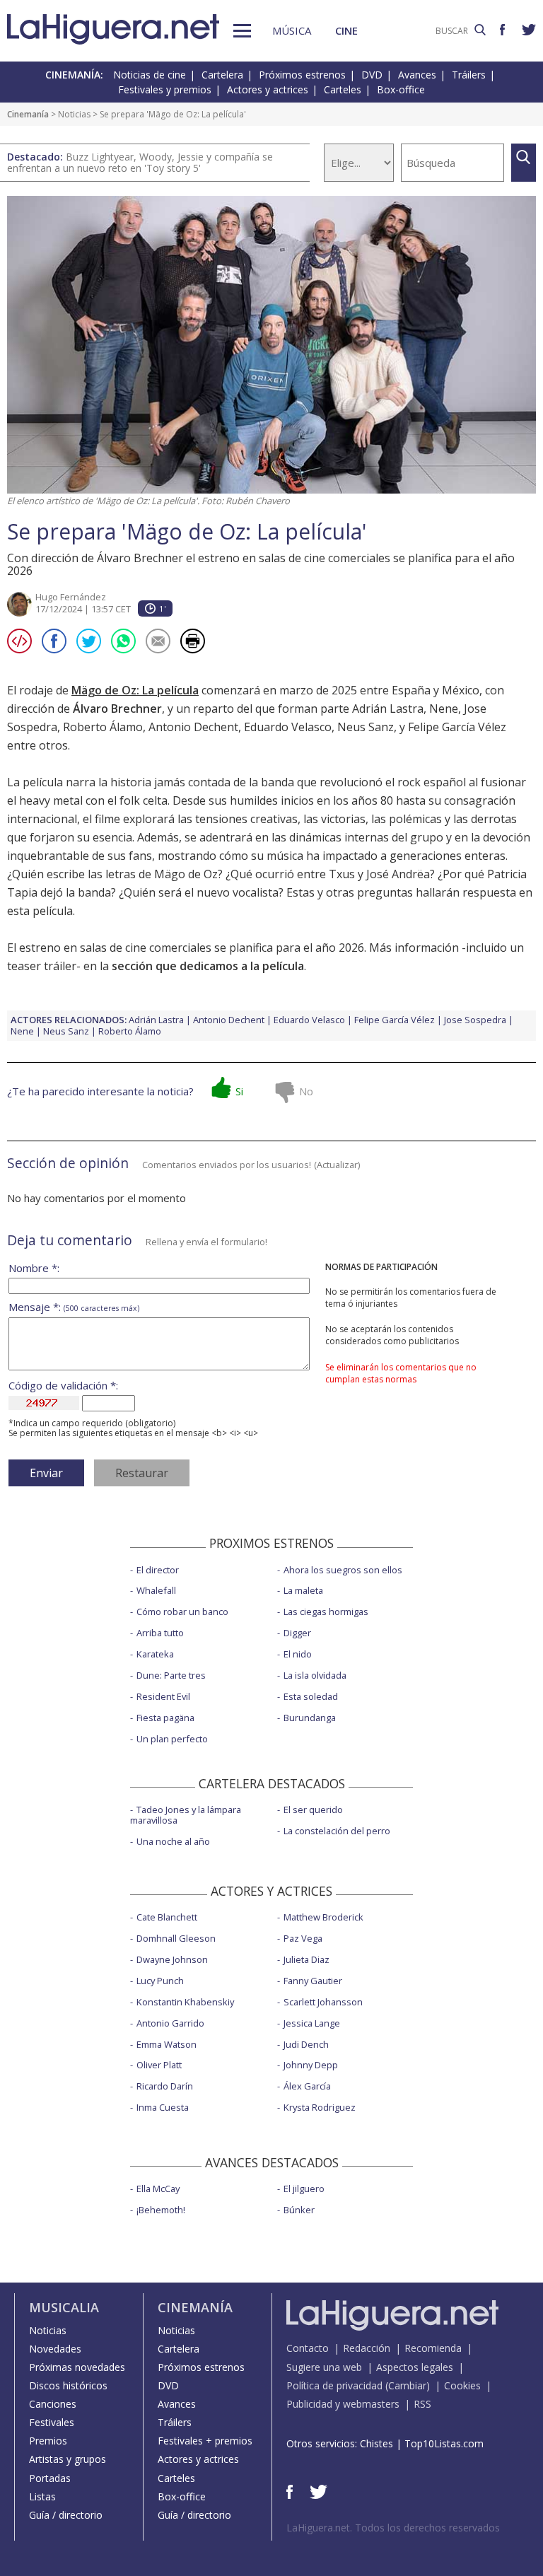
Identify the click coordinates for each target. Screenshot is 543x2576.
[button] (242, 31)
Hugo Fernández (71, 597)
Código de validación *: (63, 1386)
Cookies (462, 2385)
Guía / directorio (66, 2515)
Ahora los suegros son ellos (343, 1570)
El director (158, 1570)
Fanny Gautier (313, 1981)
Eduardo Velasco (288, 727)
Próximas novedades (77, 2367)
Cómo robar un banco (182, 1612)
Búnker (299, 2210)
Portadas (50, 2478)
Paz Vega (303, 1938)
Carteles (343, 89)
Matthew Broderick (323, 1917)
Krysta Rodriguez (320, 2107)
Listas (42, 2496)
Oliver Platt (159, 2065)
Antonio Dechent (193, 727)
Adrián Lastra (388, 709)
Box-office (401, 89)
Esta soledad (311, 1696)
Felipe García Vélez (457, 727)
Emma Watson (167, 2044)
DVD (372, 75)
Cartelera (222, 75)
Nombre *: (34, 1268)
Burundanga (310, 1718)
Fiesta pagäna (165, 1718)
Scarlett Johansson (323, 2002)
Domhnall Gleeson (176, 1938)
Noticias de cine (150, 75)
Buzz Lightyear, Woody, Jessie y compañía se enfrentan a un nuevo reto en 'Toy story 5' (140, 162)
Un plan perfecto (172, 1739)
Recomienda (433, 2348)
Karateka (155, 1654)
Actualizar (337, 1165)
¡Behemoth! (161, 2210)
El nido (298, 1654)
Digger (297, 1633)
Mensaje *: (74, 1307)
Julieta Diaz (306, 1959)
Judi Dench (306, 2044)
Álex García (307, 2086)
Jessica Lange (312, 2023)
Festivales (52, 2422)
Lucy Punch (160, 1981)
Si (239, 1091)
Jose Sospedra (475, 1020)
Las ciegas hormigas (326, 1612)
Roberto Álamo (103, 727)
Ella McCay (158, 2189)
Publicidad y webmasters (343, 2404)
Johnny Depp (311, 2065)
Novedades (55, 2349)
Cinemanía (28, 114)
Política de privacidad (334, 2385)
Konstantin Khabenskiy (185, 2002)
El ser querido (313, 1809)
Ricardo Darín (165, 2086)
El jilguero (304, 2189)
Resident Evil (163, 1696)
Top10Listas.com (444, 2443)
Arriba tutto (160, 1633)
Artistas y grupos (68, 2459)
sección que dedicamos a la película (208, 966)
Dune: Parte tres (171, 1675)
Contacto (308, 2348)
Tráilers (469, 75)
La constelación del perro (337, 1831)
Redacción (367, 2348)
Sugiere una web (324, 2367)
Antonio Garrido (170, 2023)
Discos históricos (68, 2385)
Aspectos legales (415, 2367)
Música (292, 30)
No (306, 1091)
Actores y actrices (268, 89)
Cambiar (407, 2385)
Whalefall (156, 1590)
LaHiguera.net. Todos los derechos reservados (393, 2528)
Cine (346, 30)
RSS (422, 2404)
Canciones (53, 2404)
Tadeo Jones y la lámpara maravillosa (186, 1815)
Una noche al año (173, 1841)
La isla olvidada (315, 1675)
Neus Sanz (366, 727)
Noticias (74, 114)
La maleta (303, 1590)
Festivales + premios (205, 2441)
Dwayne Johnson (172, 1959)
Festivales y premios (165, 89)
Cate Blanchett (167, 1917)
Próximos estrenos (302, 75)
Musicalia (64, 2307)
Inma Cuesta (163, 2107)
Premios (48, 2441)
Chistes (376, 2443)
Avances (417, 75)
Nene (444, 709)
